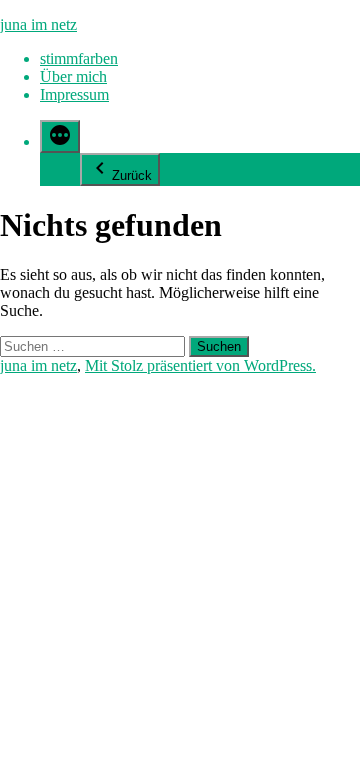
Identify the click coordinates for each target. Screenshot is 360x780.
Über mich (73, 76)
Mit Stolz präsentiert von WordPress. (200, 365)
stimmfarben (79, 58)
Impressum (74, 94)
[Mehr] (60, 136)
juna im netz (38, 24)
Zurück (132, 175)
